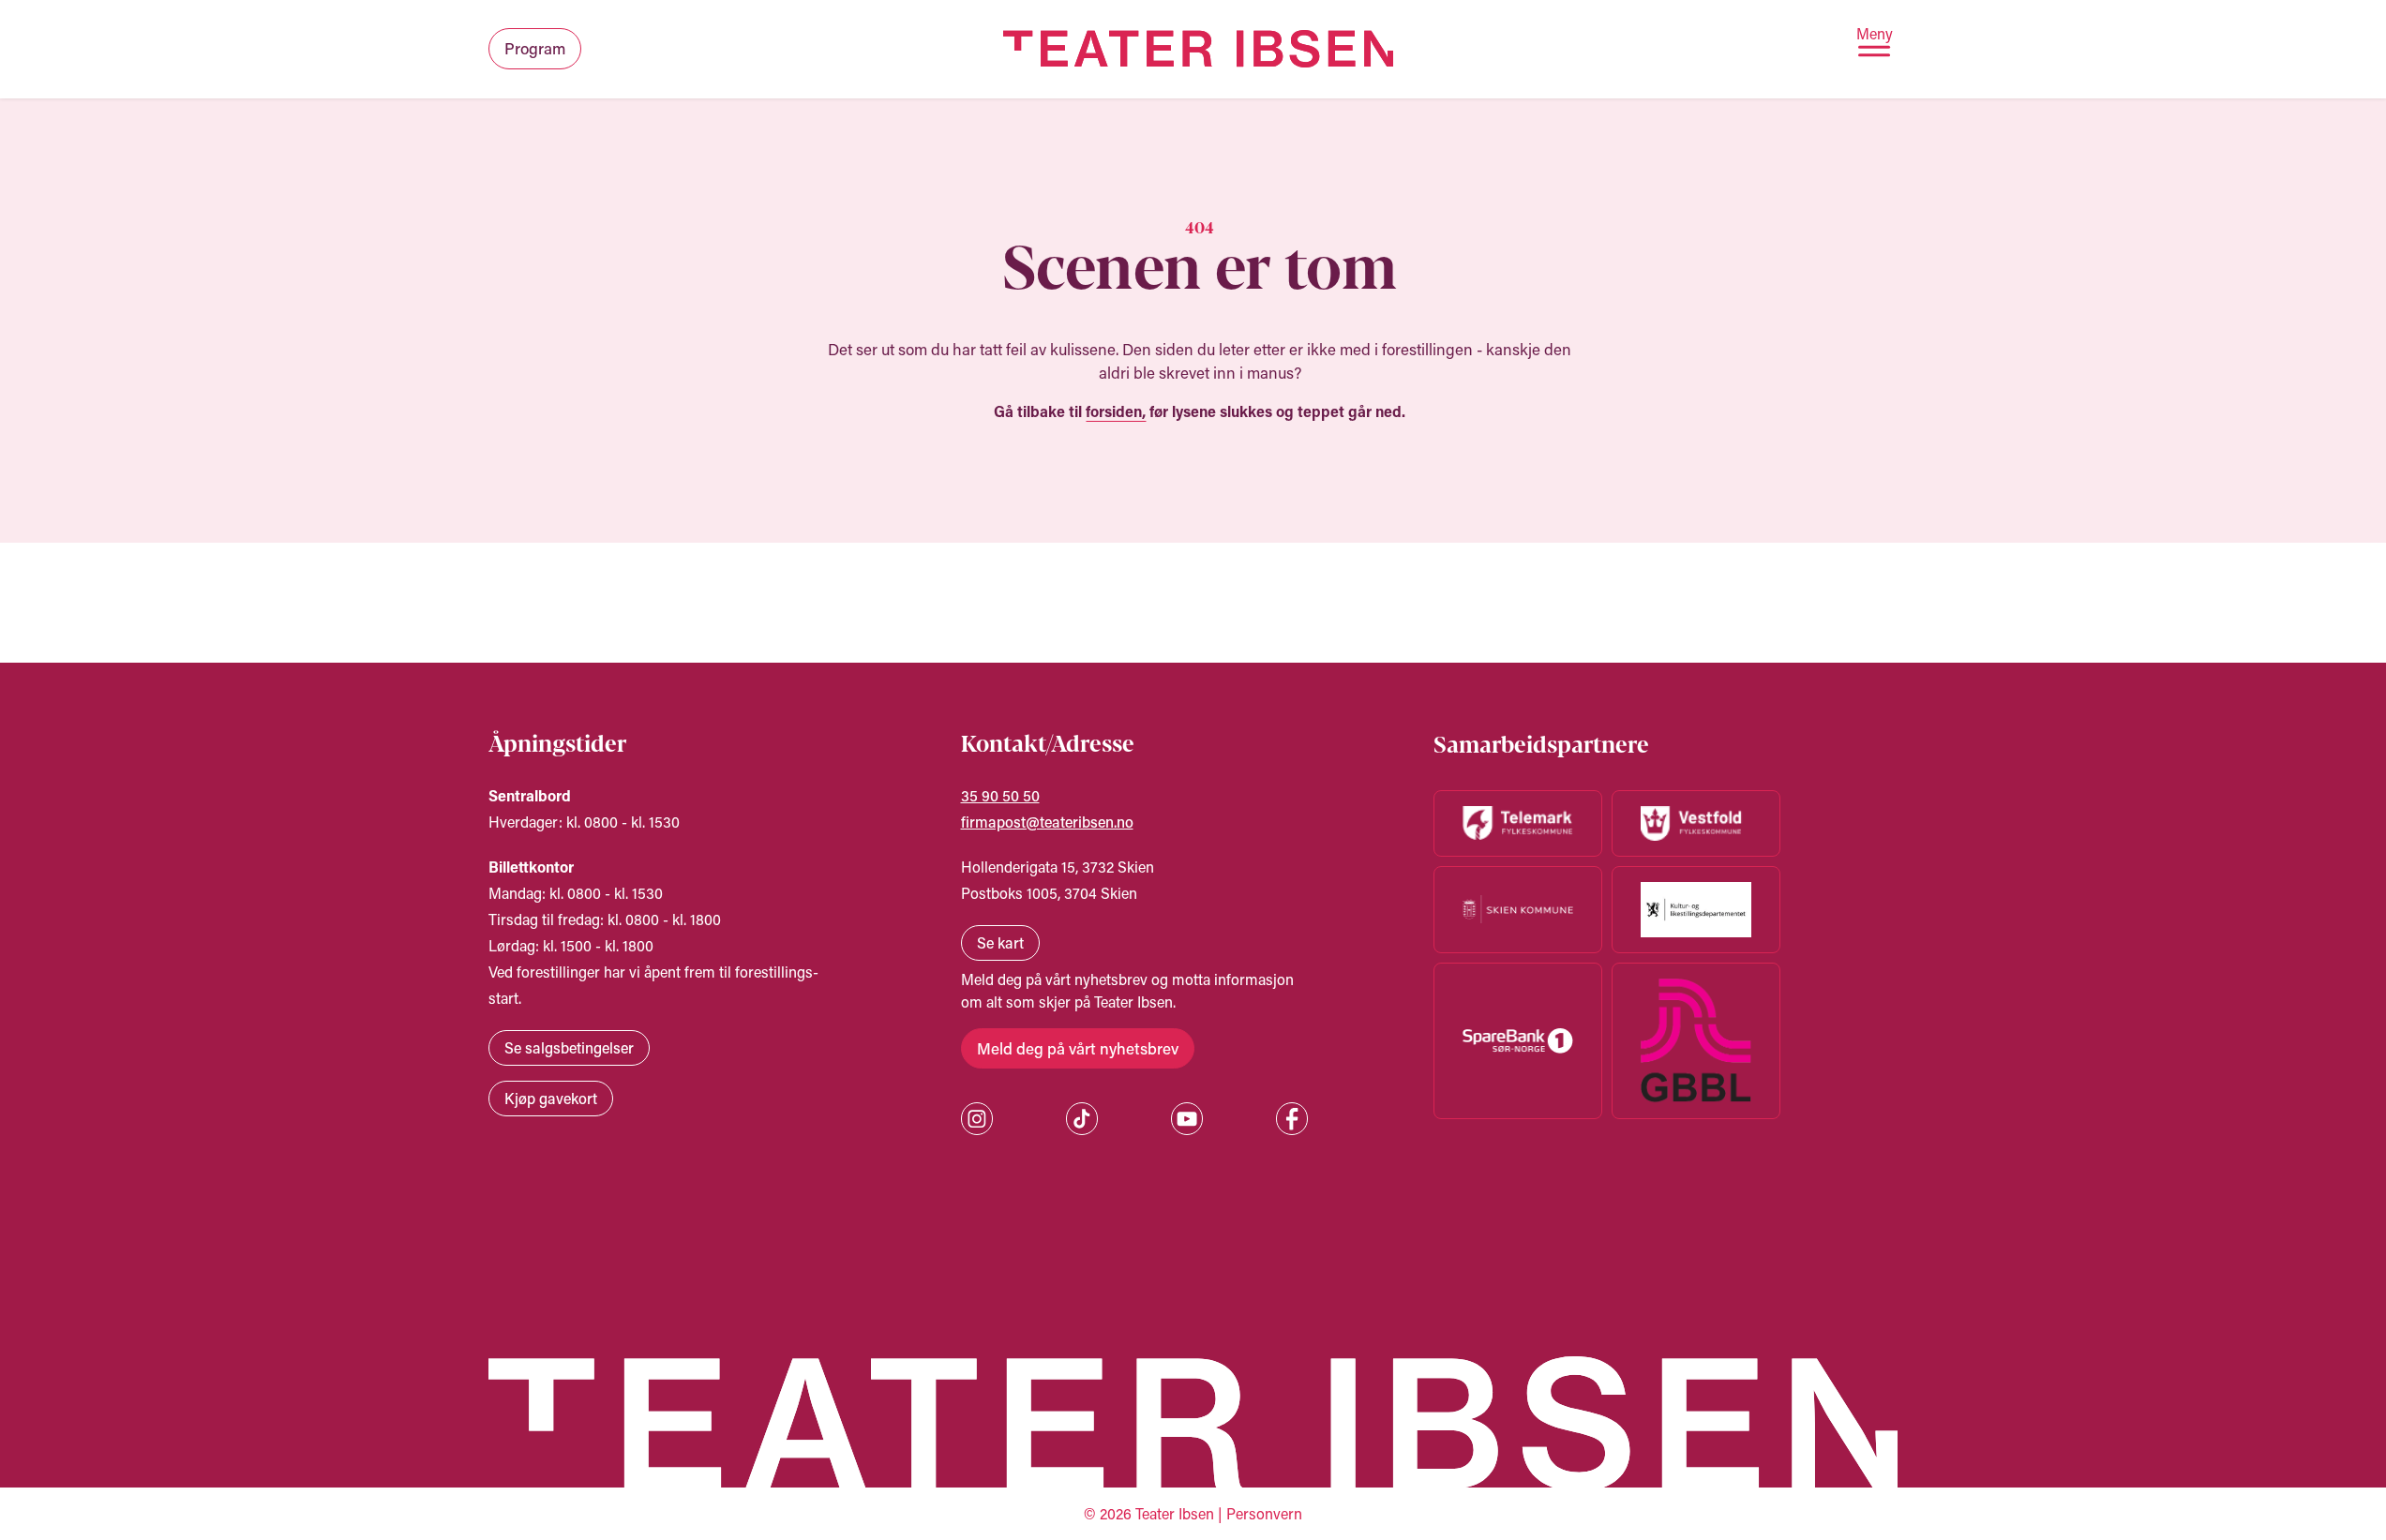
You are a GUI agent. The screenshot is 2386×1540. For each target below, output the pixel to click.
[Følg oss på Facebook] (1292, 1119)
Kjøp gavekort (551, 1098)
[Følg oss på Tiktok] (1082, 1119)
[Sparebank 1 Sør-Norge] (1518, 1041)
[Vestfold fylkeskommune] (1696, 823)
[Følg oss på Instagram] (977, 1119)
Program (535, 48)
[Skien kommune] (1518, 910)
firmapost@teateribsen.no (1047, 822)
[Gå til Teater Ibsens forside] (1199, 49)
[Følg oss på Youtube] (1187, 1119)
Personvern (1264, 1513)
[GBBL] (1696, 1041)
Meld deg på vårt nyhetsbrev (1078, 1048)
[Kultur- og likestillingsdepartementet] (1696, 910)
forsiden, (1116, 411)
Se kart (1000, 942)
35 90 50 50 (1000, 795)
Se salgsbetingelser (569, 1047)
